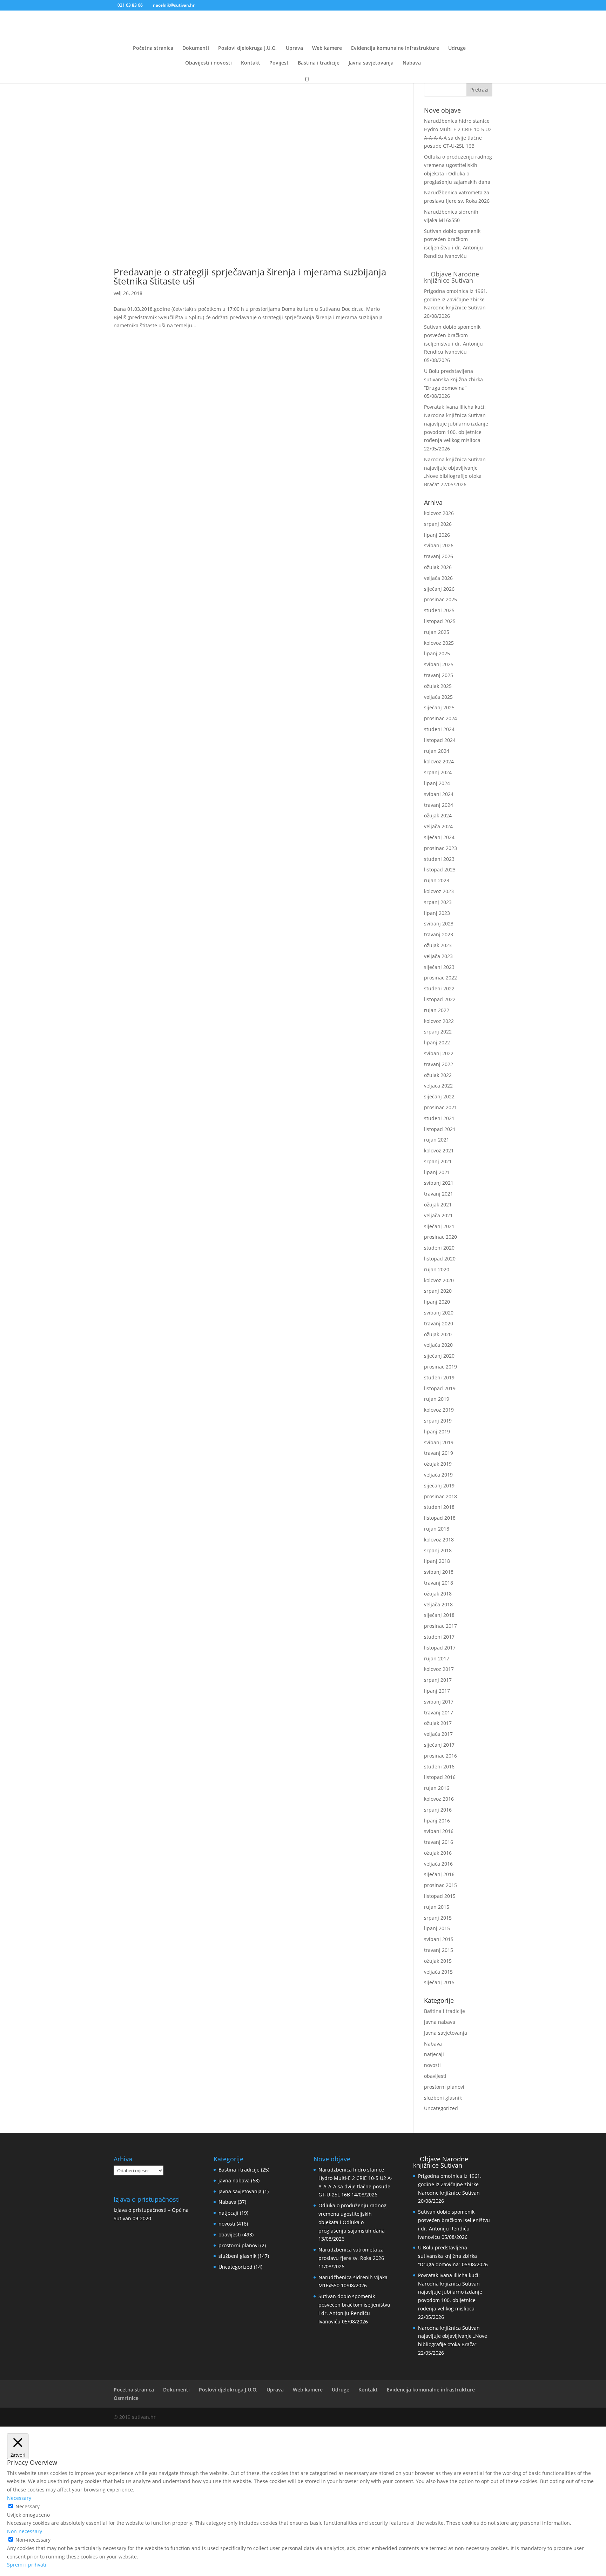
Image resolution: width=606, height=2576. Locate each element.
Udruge (457, 48)
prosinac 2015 (440, 1885)
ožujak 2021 (438, 1205)
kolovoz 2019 (439, 1410)
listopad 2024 (440, 740)
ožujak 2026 (438, 567)
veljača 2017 (438, 1734)
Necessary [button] (19, 2498)
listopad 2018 (440, 1518)
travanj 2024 (439, 805)
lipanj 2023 (437, 913)
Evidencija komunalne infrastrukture (395, 48)
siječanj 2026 (439, 589)
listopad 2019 (440, 1388)
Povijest (279, 63)
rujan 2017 (437, 1658)
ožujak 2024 (438, 815)
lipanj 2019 (437, 1431)
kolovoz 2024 (439, 761)
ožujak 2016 (438, 1853)
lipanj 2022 (437, 1042)
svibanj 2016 (439, 1831)
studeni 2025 (439, 610)
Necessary (28, 2506)
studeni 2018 (439, 1507)
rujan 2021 (437, 1140)
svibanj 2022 (439, 1053)
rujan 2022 (437, 1010)
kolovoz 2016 (439, 1799)
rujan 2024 (437, 751)
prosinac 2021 (440, 1107)
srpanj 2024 (438, 772)
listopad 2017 (440, 1648)
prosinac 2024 (440, 718)
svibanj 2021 (439, 1183)
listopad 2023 (440, 869)
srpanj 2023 (438, 902)
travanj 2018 (439, 1583)
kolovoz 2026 (439, 513)
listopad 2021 (440, 1129)
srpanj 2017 (438, 1680)
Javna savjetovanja (371, 63)
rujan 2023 (437, 880)
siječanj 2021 (439, 1226)
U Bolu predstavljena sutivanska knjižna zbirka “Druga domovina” (453, 379)
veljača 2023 (438, 956)
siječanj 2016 (439, 1874)
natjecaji (434, 2054)
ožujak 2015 (438, 1961)
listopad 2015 (440, 1896)
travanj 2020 (439, 1323)
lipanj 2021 (437, 1172)
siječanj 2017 (439, 1745)
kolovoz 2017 (439, 1669)
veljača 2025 (438, 697)
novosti (432, 2065)
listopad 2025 (440, 621)
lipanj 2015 (437, 1928)
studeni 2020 (439, 1248)
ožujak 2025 (438, 686)
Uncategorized (441, 2108)
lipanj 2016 (437, 1821)
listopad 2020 (440, 1259)
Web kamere (327, 48)
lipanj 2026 (437, 535)
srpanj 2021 (438, 1161)
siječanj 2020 (439, 1356)
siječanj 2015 (439, 1982)
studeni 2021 (439, 1118)
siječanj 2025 (439, 707)
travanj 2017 (439, 1712)
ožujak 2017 (438, 1723)
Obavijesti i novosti (208, 63)
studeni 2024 (439, 729)
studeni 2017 (439, 1637)
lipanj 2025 (437, 653)
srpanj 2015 (438, 1918)
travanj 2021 (439, 1194)
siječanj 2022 (439, 1096)
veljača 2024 (438, 826)
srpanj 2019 (438, 1421)
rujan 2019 (437, 1399)
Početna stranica (153, 48)
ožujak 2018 (438, 1594)
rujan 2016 (437, 1788)
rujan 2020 (437, 1269)
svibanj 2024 (439, 794)
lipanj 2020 (437, 1302)
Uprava (294, 48)
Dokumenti (196, 48)
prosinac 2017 (440, 1626)
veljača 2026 (438, 578)
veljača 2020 (438, 1345)
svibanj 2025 (439, 664)
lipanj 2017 (437, 1691)
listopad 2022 (440, 999)
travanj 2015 (439, 1950)
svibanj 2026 (439, 545)
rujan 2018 (437, 1529)
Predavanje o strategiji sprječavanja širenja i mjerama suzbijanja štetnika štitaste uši (250, 276)
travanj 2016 (439, 1842)
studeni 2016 (439, 1767)
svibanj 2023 (439, 924)
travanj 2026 (439, 556)
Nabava (412, 63)
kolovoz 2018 (439, 1540)
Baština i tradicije (319, 63)
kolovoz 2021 (439, 1150)
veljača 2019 (438, 1475)
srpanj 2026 (438, 524)
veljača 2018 (438, 1604)
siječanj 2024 (439, 837)
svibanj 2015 (439, 1939)
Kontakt (251, 63)
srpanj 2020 (438, 1291)
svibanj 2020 (439, 1313)
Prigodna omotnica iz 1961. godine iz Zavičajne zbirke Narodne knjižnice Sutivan (456, 299)
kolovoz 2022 (439, 1021)
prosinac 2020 (440, 1237)
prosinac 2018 (440, 1496)
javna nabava (440, 2022)
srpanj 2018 (438, 1550)
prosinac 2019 (440, 1367)
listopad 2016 (440, 1777)
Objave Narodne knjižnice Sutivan (452, 277)
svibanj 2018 (439, 1572)
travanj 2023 (439, 934)
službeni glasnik (443, 2098)
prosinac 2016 (440, 1756)
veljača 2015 (438, 1972)
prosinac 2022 (440, 978)
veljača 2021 (438, 1215)
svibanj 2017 (439, 1702)
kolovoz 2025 (439, 643)
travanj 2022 (439, 1064)
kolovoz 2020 (439, 1280)
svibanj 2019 (439, 1442)
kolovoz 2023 (439, 891)
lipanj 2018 (437, 1561)
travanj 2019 (439, 1453)
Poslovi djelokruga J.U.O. (247, 48)
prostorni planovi (444, 2087)
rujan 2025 (437, 632)
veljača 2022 (438, 1086)
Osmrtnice (126, 2398)
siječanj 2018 (439, 1615)
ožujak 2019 (438, 1464)
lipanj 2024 (437, 783)
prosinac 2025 (440, 599)
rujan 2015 (437, 1907)
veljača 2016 (438, 1864)
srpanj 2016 (438, 1810)
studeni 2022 (439, 988)
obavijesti (435, 2076)
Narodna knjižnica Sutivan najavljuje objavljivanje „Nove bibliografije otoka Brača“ (453, 2336)
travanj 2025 (439, 675)
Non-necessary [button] (25, 2531)
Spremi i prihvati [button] (27, 2565)
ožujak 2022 (438, 1075)
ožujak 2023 (438, 945)
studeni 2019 (439, 1377)
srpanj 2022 (438, 1032)
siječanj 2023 (439, 967)
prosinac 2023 (440, 848)
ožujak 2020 (438, 1334)
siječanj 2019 (439, 1486)
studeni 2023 (439, 859)
